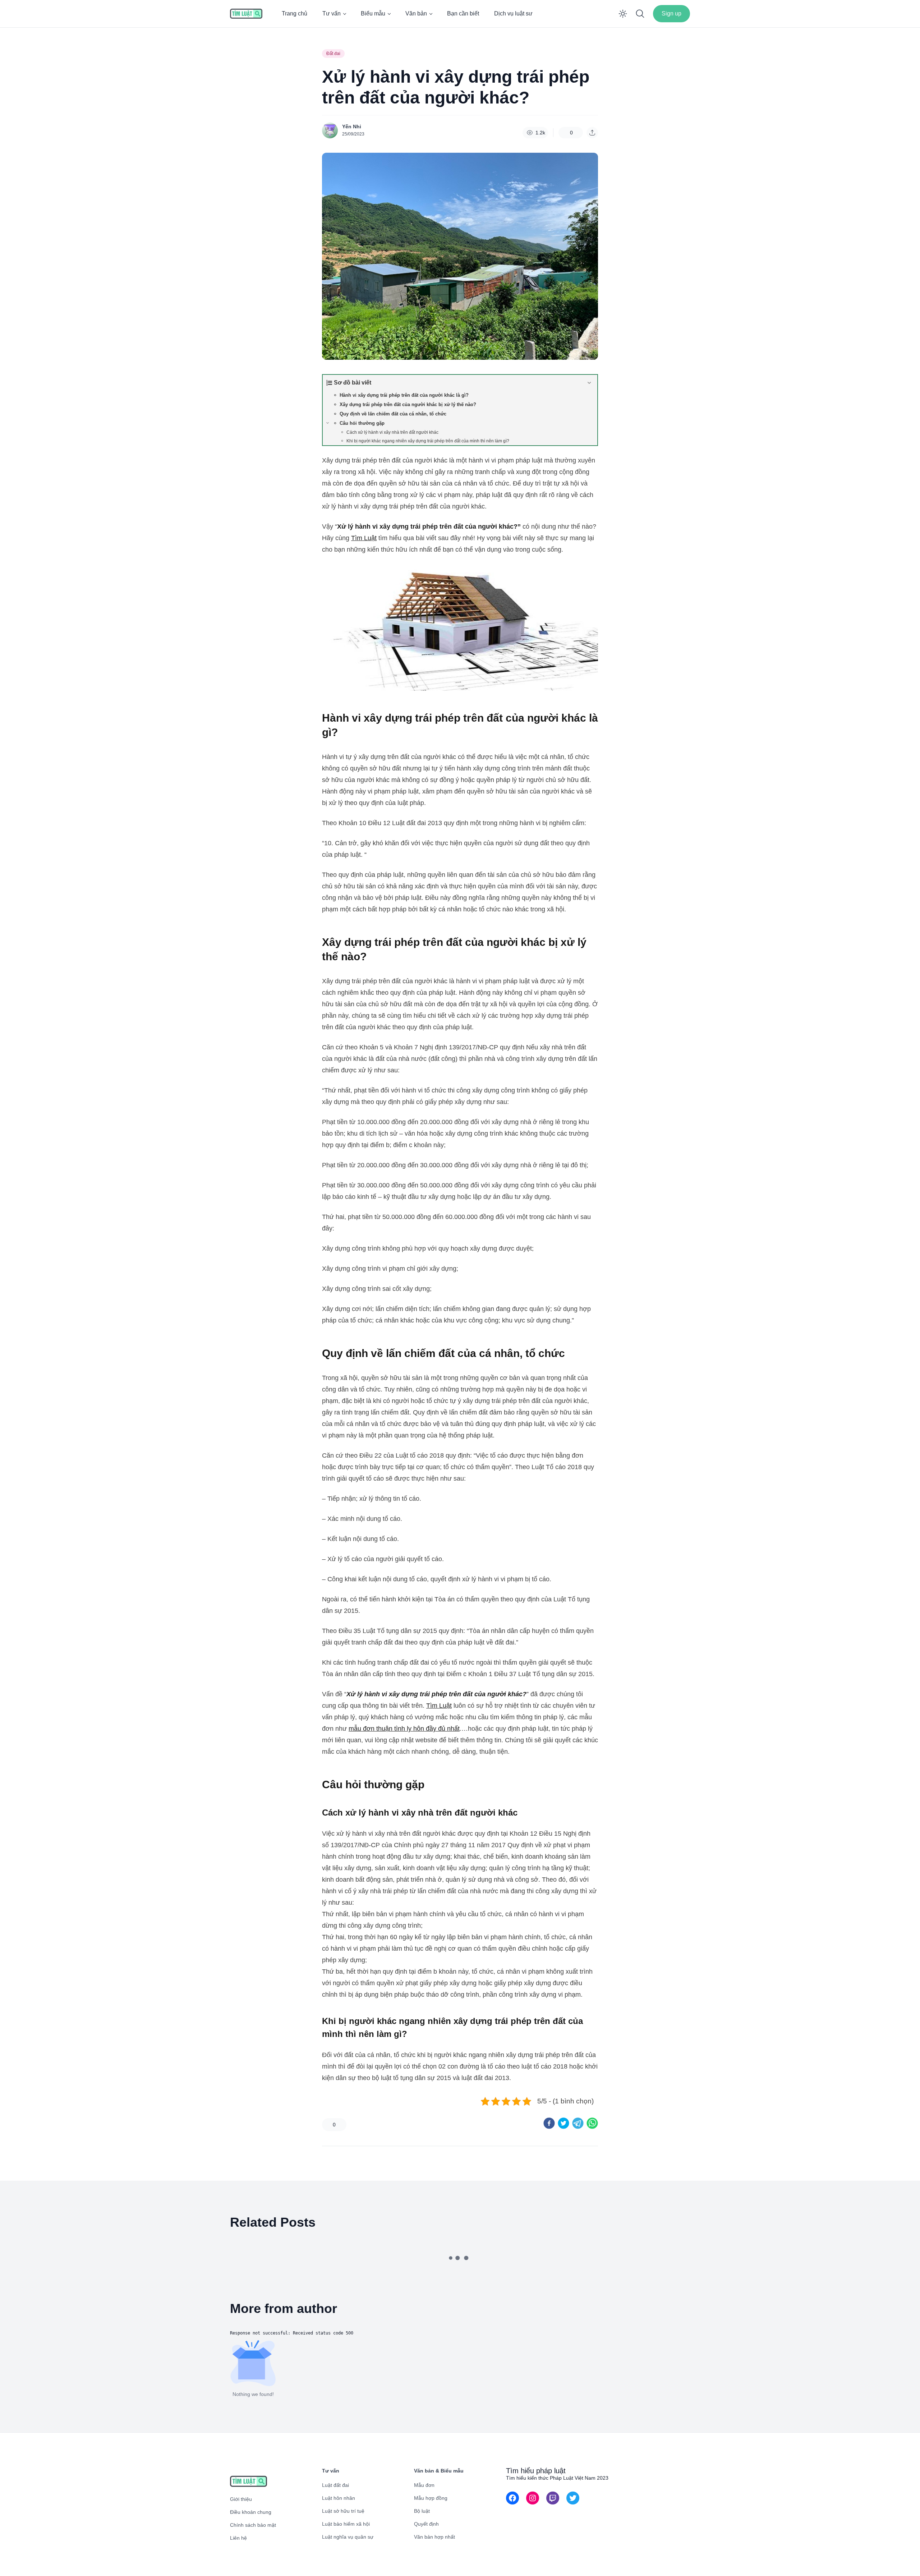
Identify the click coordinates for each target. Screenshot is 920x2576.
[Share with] (592, 133)
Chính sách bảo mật (253, 2525)
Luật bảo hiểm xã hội (346, 2524)
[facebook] (549, 2123)
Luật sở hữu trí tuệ (343, 2511)
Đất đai (333, 54)
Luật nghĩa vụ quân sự (348, 2537)
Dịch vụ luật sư (513, 13)
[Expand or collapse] (589, 383)
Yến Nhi (352, 126)
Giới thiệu (241, 2499)
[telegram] (578, 2123)
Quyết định (426, 2524)
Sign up (671, 13)
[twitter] (563, 2123)
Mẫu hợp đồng (431, 2498)
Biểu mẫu (373, 13)
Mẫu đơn (424, 2485)
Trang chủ (295, 13)
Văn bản (416, 13)
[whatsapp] (592, 2123)
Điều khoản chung (251, 2512)
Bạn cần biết (463, 13)
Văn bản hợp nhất (434, 2537)
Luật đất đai (335, 2485)
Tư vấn (332, 13)
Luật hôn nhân (339, 2498)
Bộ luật (422, 2511)
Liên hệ (238, 2538)
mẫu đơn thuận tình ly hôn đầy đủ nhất (404, 1729)
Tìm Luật (364, 538)
